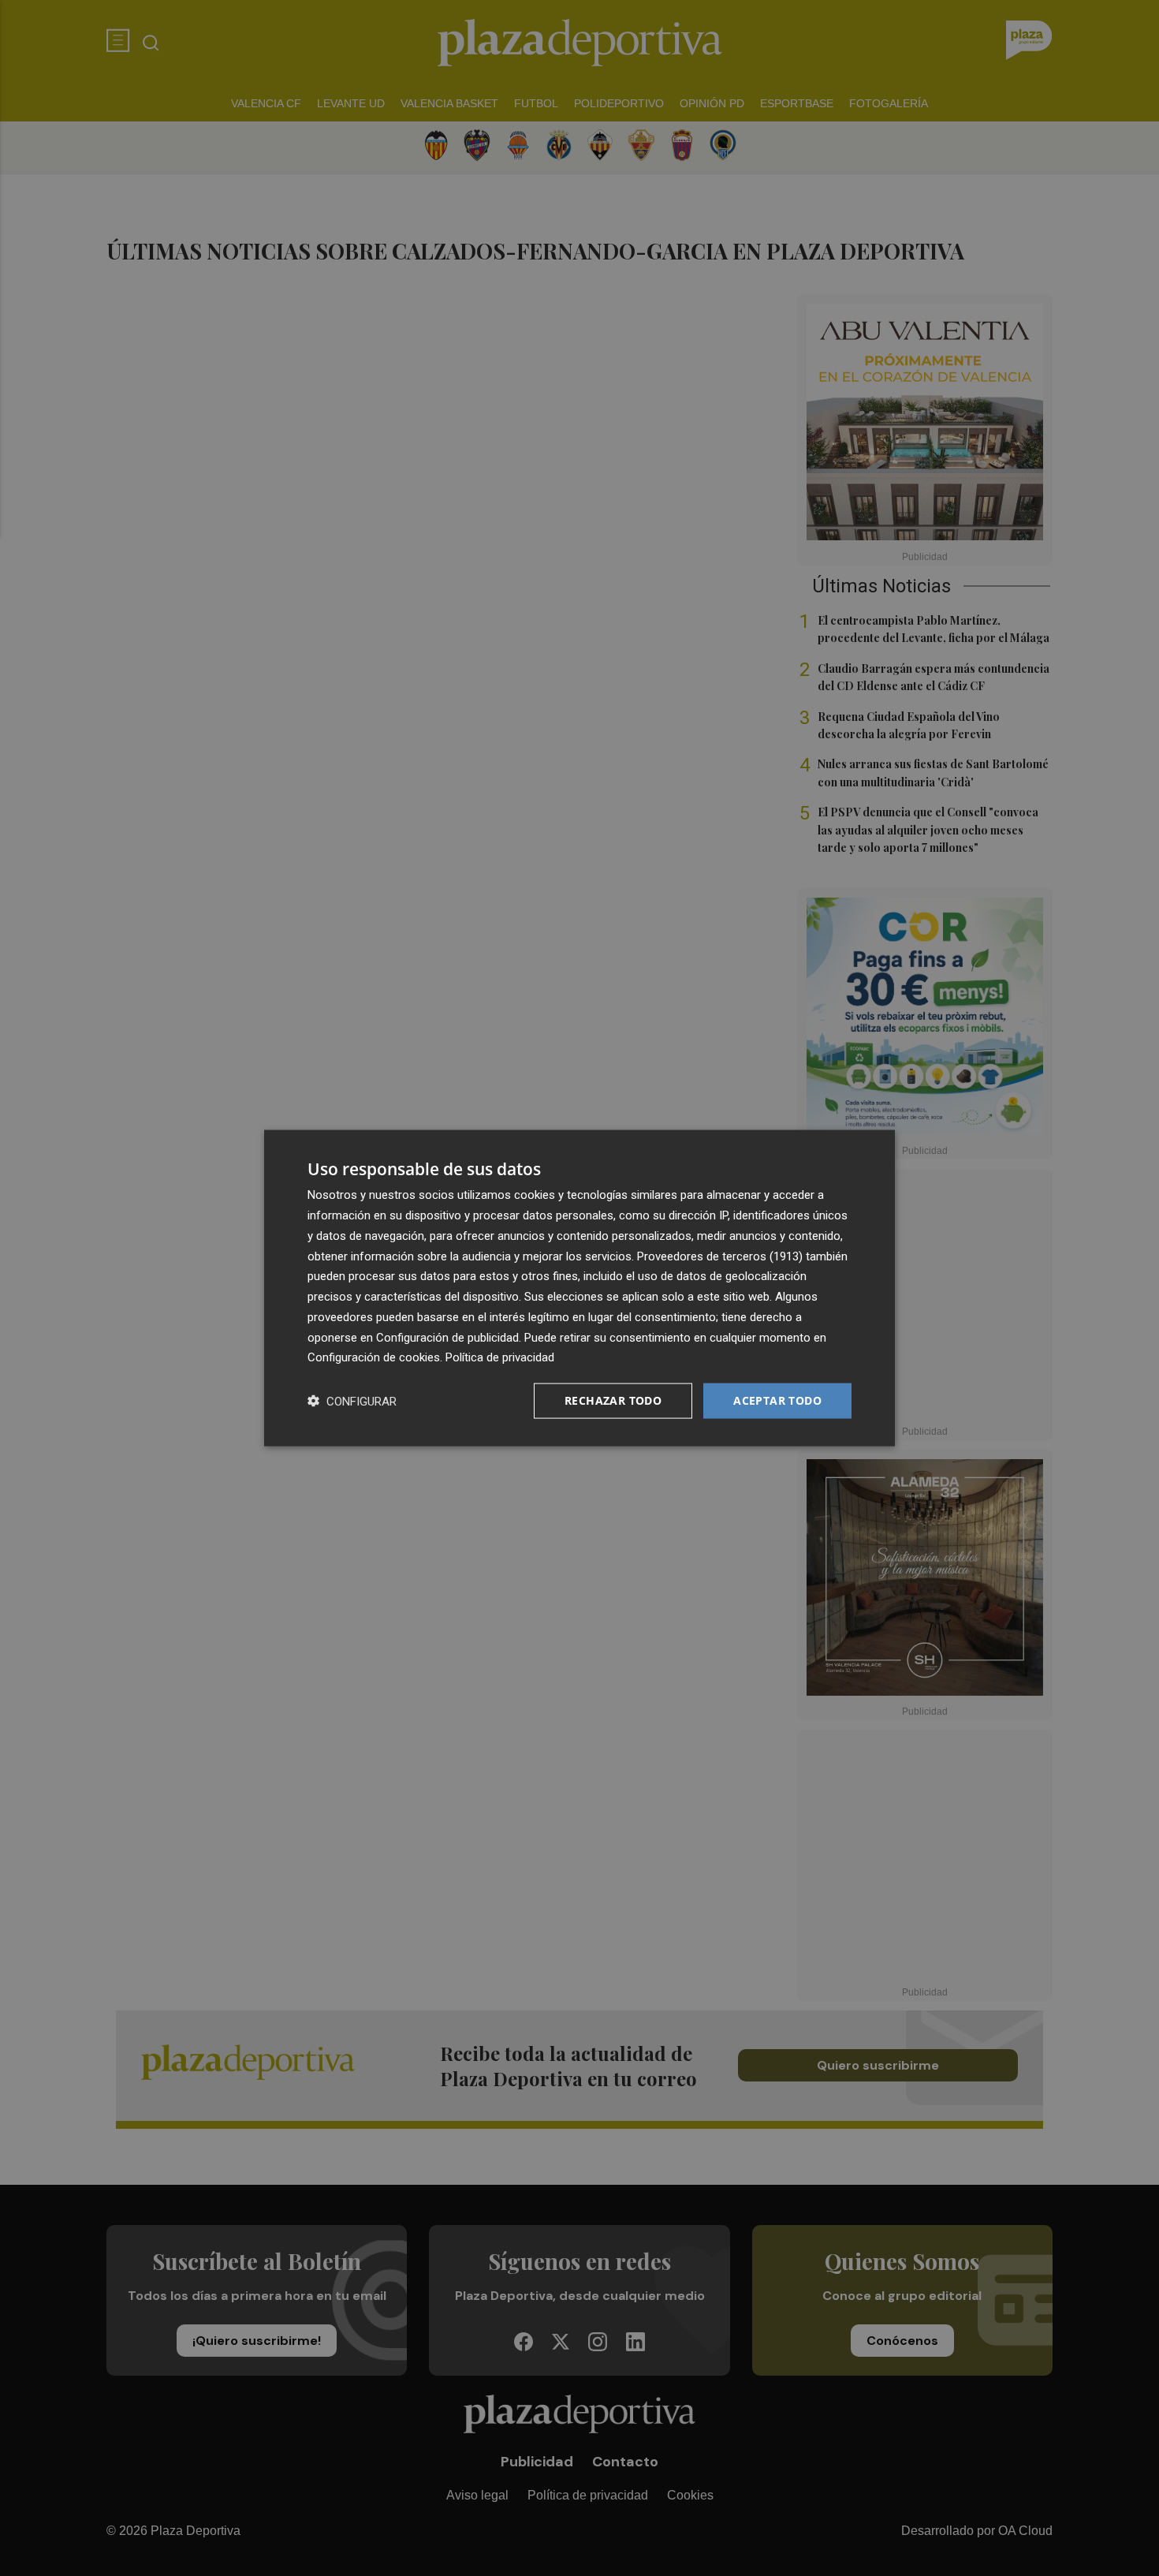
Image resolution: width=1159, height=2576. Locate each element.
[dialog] (579, 1288)
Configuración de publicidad (447, 1337)
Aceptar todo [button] (777, 1400)
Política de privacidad (500, 1357)
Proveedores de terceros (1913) (720, 1256)
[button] (352, 1401)
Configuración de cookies (374, 1357)
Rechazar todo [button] (613, 1400)
